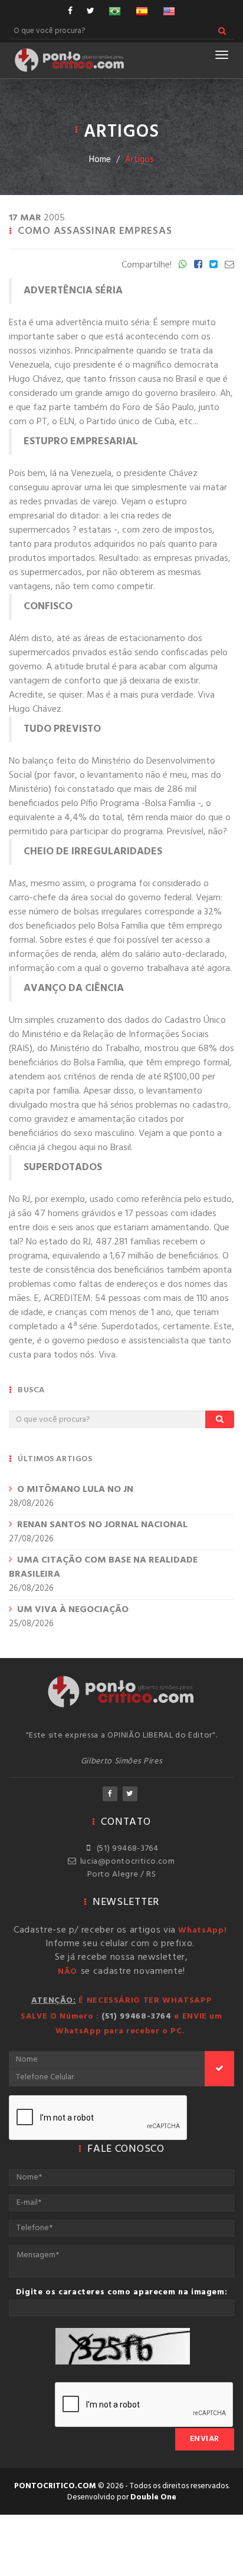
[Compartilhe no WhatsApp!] (183, 265)
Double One (153, 2497)
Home (100, 160)
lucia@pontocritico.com (125, 1862)
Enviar (205, 2439)
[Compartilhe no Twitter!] (214, 265)
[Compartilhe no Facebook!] (198, 265)
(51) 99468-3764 (126, 1849)
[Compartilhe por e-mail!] (229, 265)
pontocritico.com (55, 2486)
